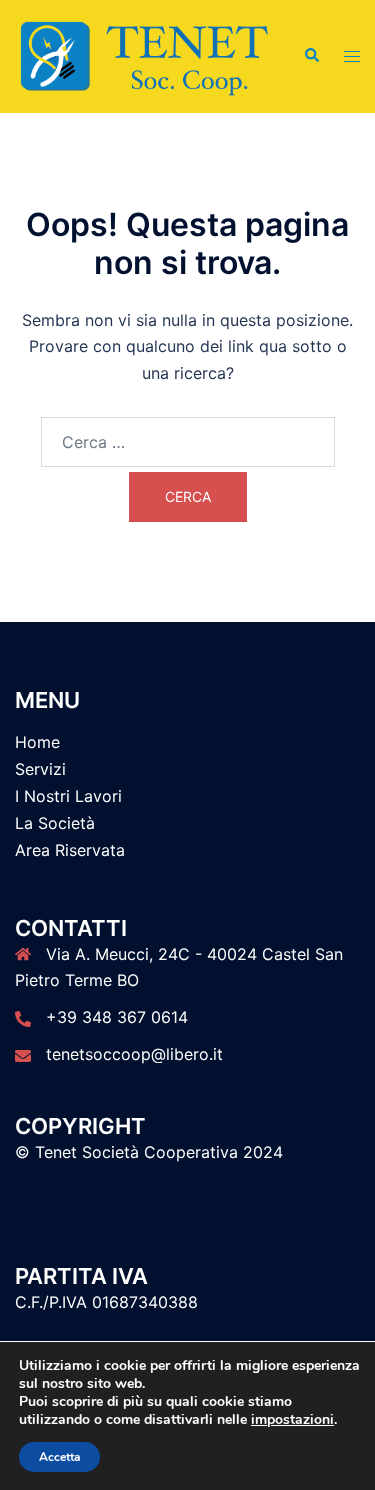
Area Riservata (70, 850)
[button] (311, 56)
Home (37, 742)
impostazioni (292, 1420)
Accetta (59, 1457)
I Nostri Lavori (68, 796)
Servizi (40, 769)
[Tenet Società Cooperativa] (144, 55)
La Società (55, 823)
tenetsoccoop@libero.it (134, 1054)
